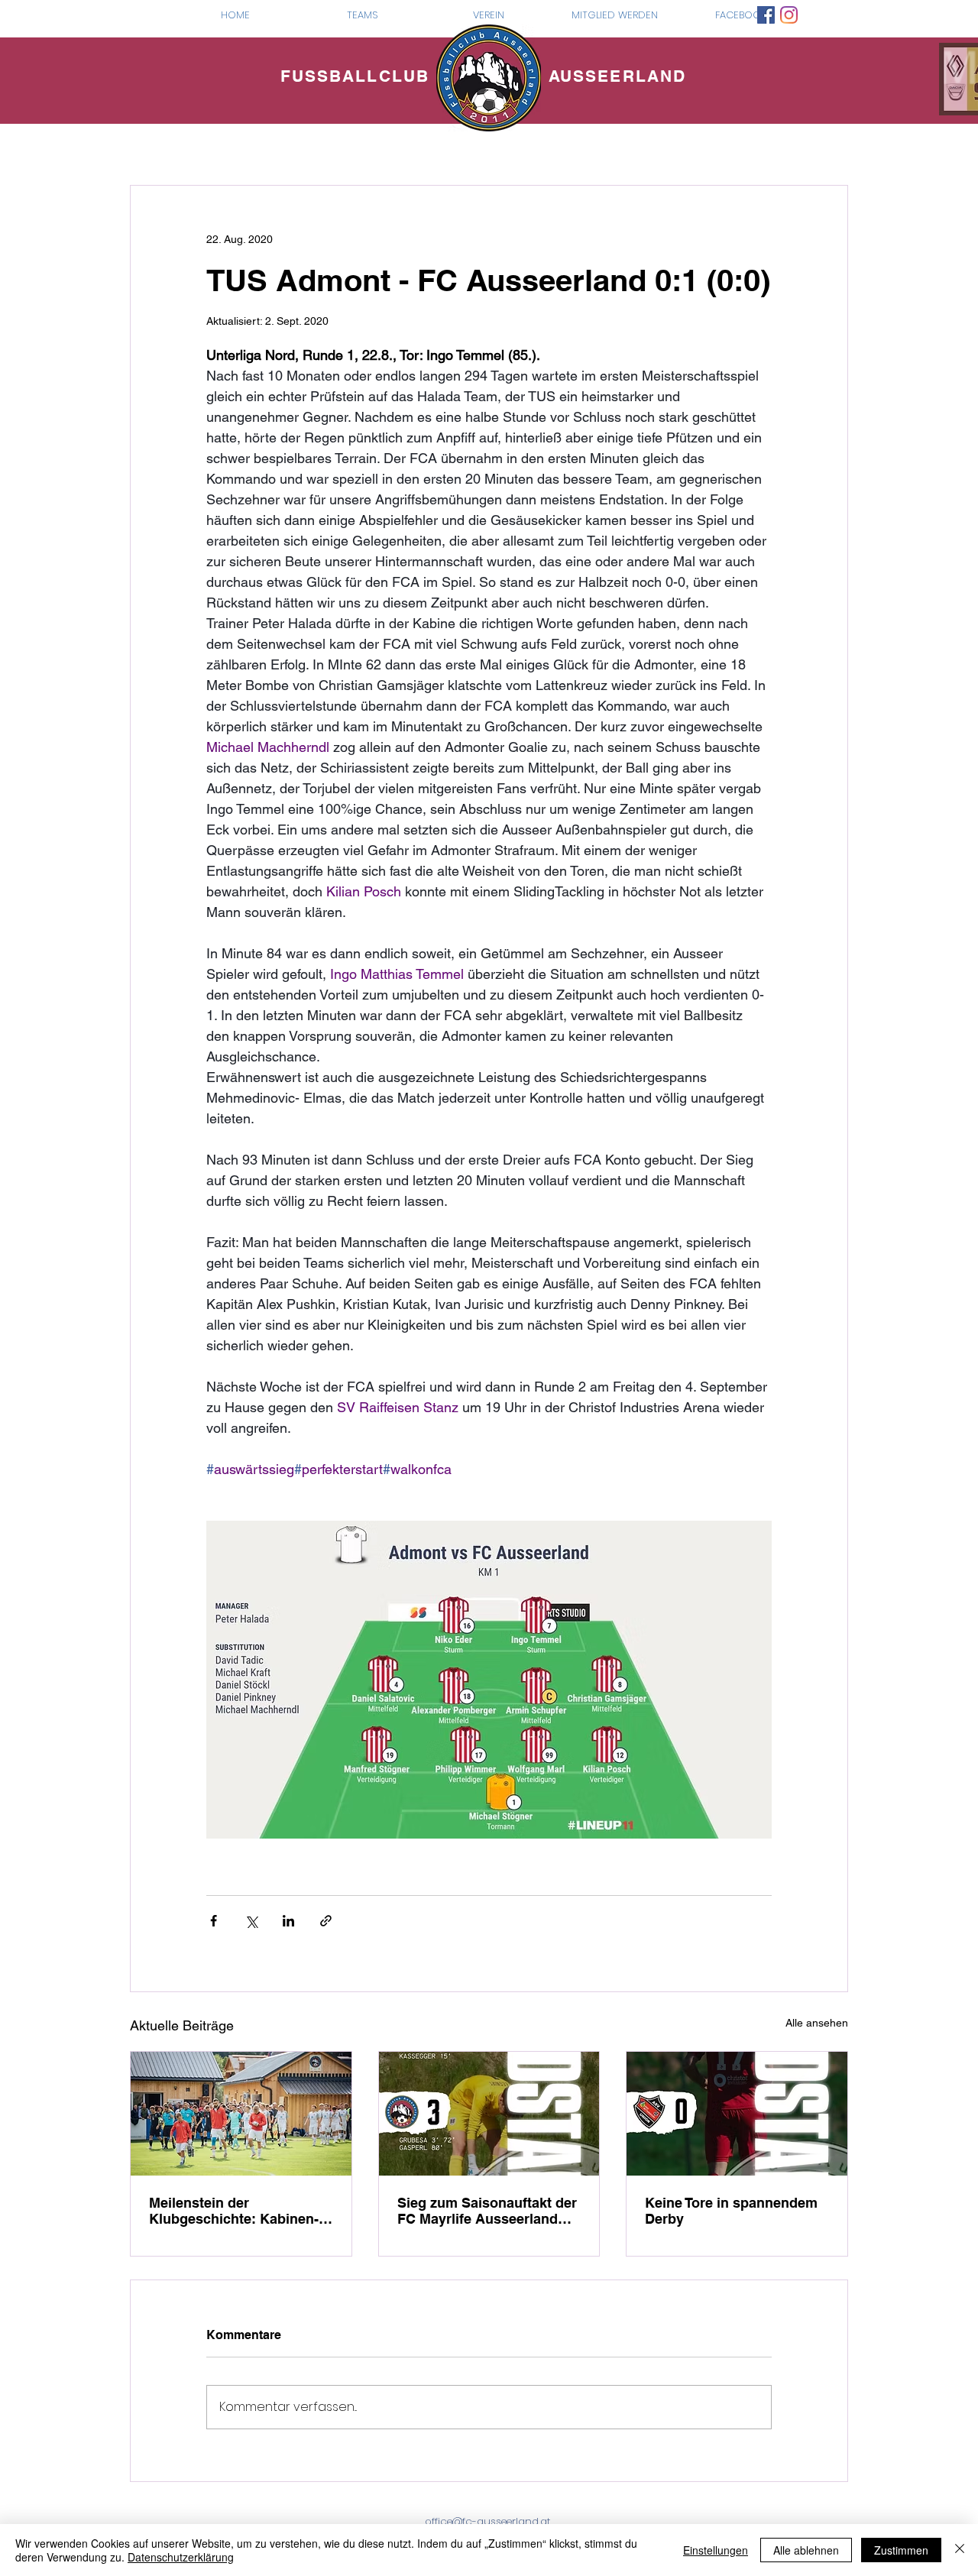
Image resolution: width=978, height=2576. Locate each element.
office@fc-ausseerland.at (487, 2521)
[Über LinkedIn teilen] (288, 1921)
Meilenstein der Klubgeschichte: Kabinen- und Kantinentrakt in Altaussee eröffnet (234, 2211)
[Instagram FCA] (789, 15)
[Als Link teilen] (326, 1921)
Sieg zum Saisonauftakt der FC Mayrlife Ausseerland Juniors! (487, 2211)
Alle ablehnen (806, 2550)
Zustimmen (901, 2550)
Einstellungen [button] (716, 2550)
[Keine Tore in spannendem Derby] (737, 2114)
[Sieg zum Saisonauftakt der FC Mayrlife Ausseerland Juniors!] (489, 2114)
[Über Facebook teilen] (214, 1921)
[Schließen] (960, 2550)
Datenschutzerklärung (181, 2557)
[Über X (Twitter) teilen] (251, 1921)
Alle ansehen (817, 2023)
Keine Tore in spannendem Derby (731, 2211)
